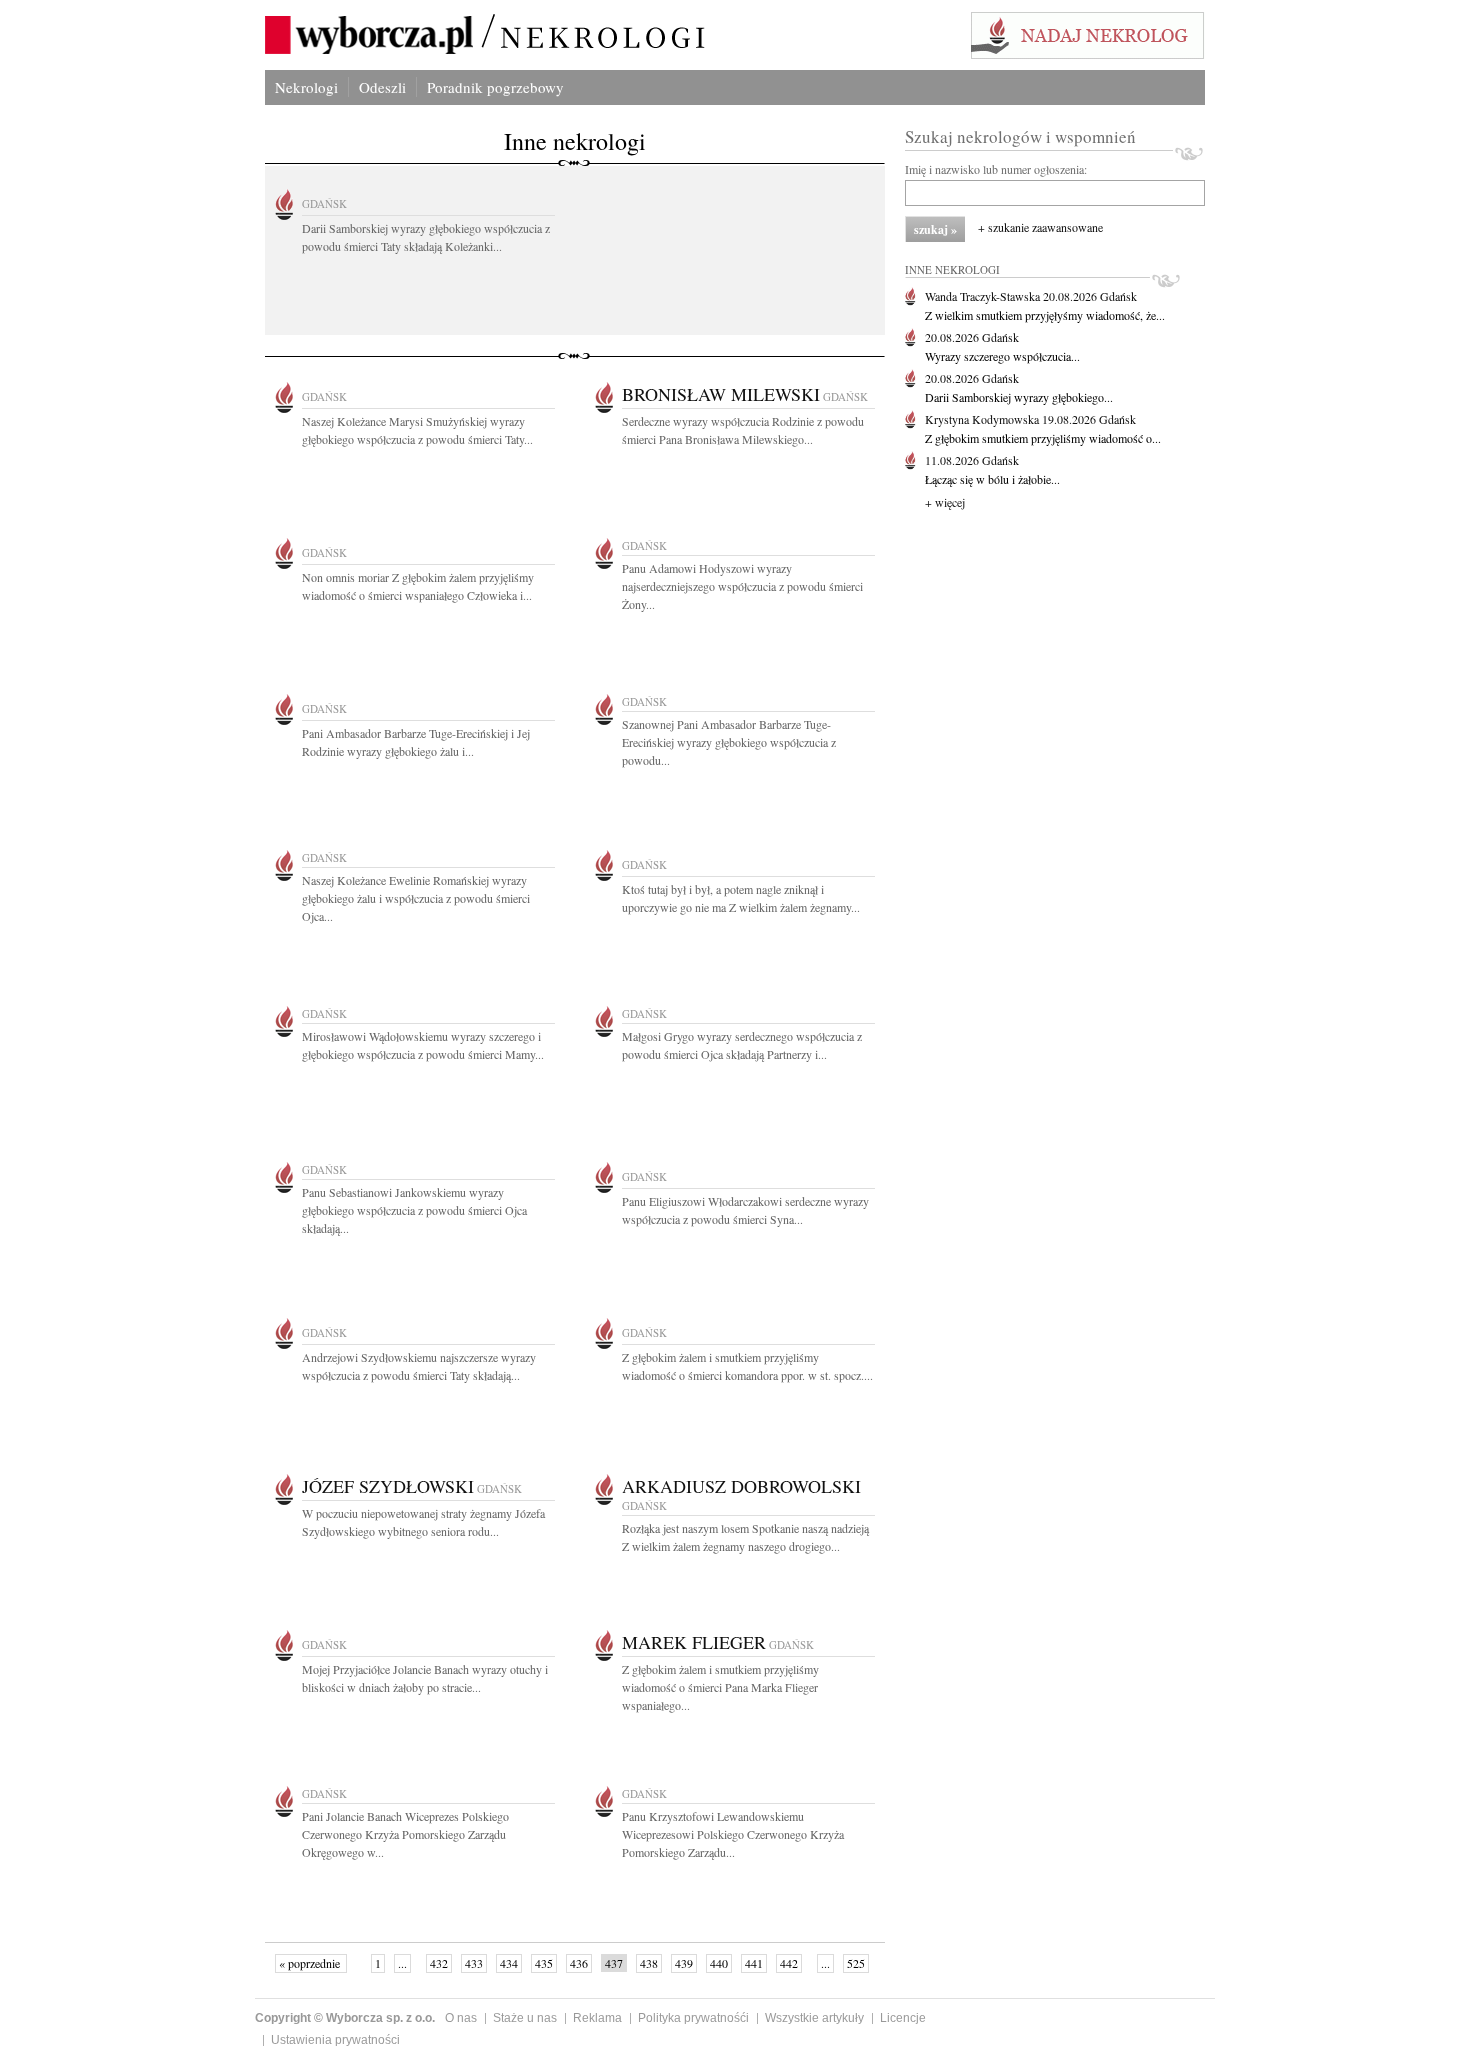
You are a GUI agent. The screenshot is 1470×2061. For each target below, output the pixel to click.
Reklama (597, 2018)
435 (544, 1963)
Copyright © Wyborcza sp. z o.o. (345, 2018)
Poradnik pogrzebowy (495, 87)
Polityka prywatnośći (693, 2018)
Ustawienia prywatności (335, 2040)
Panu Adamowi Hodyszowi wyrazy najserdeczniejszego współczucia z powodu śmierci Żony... (742, 586)
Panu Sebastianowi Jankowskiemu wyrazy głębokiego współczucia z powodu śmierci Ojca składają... (414, 1210)
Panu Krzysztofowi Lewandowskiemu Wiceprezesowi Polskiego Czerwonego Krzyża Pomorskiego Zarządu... (733, 1834)
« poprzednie (311, 1963)
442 (789, 1963)
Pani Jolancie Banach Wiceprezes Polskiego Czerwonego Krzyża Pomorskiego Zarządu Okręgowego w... (405, 1834)
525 (856, 1963)
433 (474, 1963)
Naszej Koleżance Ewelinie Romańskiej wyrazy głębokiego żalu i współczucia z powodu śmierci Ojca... (416, 898)
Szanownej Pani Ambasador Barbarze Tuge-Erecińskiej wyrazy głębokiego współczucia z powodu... (729, 742)
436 (579, 1963)
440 (719, 1963)
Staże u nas (525, 2018)
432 (439, 1963)
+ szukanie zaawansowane (1040, 227)
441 (754, 1963)
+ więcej (945, 502)
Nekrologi (306, 87)
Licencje (903, 2018)
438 (649, 1963)
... (402, 1963)
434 (509, 1963)
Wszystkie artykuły (814, 2018)
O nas (461, 2018)
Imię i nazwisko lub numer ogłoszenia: (996, 169)
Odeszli (382, 87)
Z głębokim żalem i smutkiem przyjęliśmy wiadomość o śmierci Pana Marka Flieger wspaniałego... (720, 1687)
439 (684, 1963)
